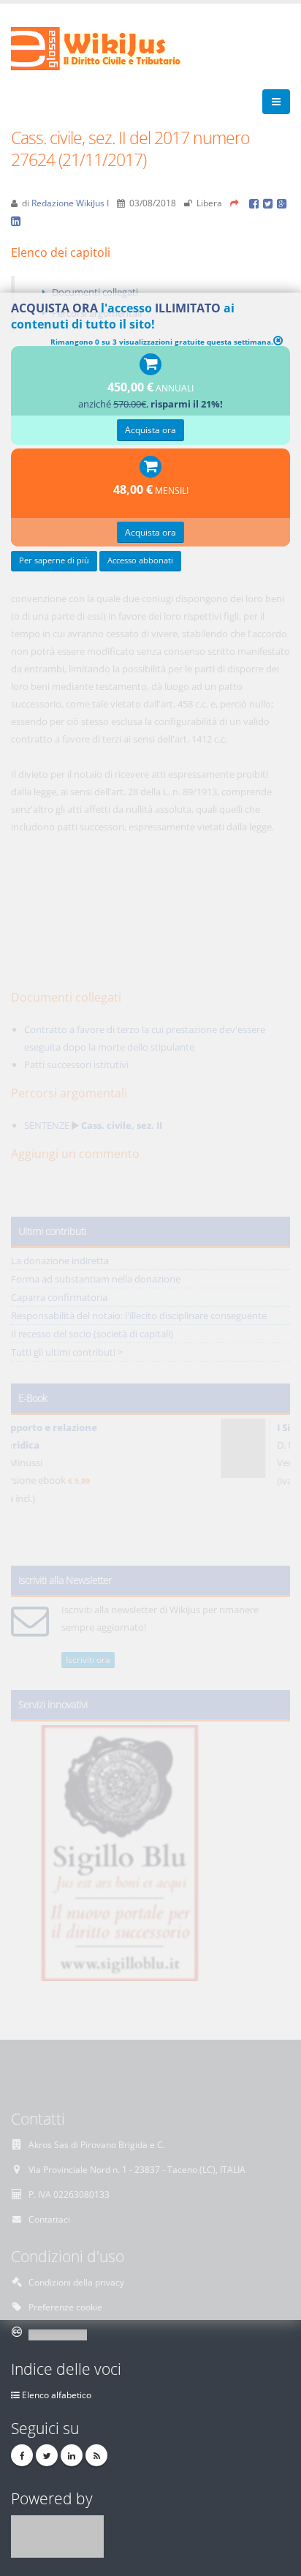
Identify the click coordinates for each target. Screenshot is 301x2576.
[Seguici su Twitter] (47, 2455)
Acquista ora (150, 429)
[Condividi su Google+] (283, 203)
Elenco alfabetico (57, 2395)
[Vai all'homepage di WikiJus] (108, 48)
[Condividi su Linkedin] (17, 220)
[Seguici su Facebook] (22, 2455)
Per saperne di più (54, 560)
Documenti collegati (95, 292)
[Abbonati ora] (150, 365)
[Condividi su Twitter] (270, 203)
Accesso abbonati (140, 560)
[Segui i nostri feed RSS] (96, 2455)
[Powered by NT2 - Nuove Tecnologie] (57, 2535)
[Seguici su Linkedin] (72, 2455)
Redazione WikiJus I (70, 203)
